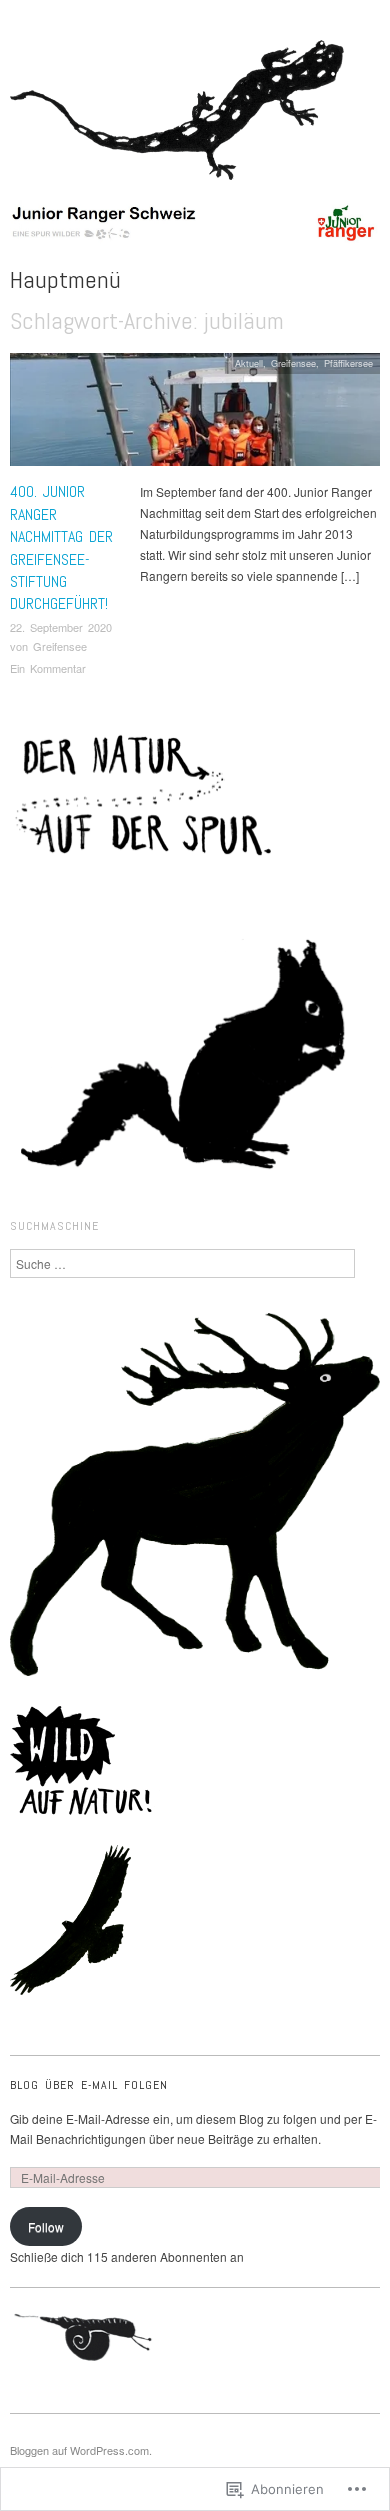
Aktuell (249, 363)
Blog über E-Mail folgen (89, 2085)
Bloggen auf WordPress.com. (81, 2450)
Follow (46, 2226)
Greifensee (60, 646)
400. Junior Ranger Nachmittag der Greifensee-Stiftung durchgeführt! (61, 547)
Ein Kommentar (48, 668)
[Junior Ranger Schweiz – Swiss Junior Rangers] (195, 229)
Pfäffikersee (348, 363)
